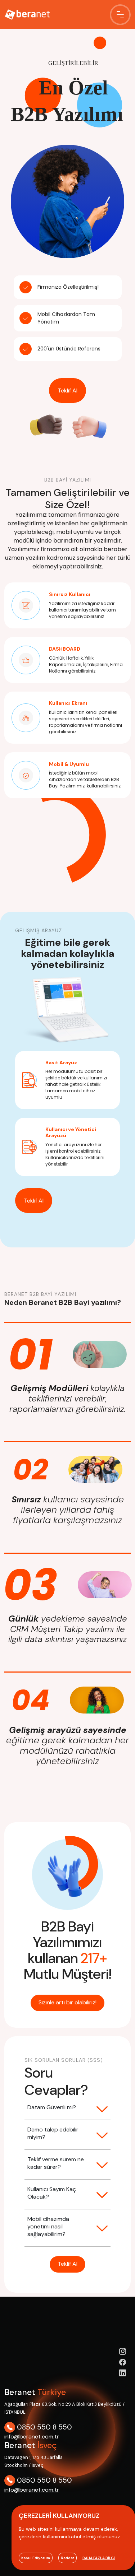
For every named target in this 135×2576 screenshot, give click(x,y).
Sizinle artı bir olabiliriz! (67, 2002)
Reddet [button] (67, 2558)
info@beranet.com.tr (32, 2436)
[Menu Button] (120, 15)
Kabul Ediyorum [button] (36, 2558)
